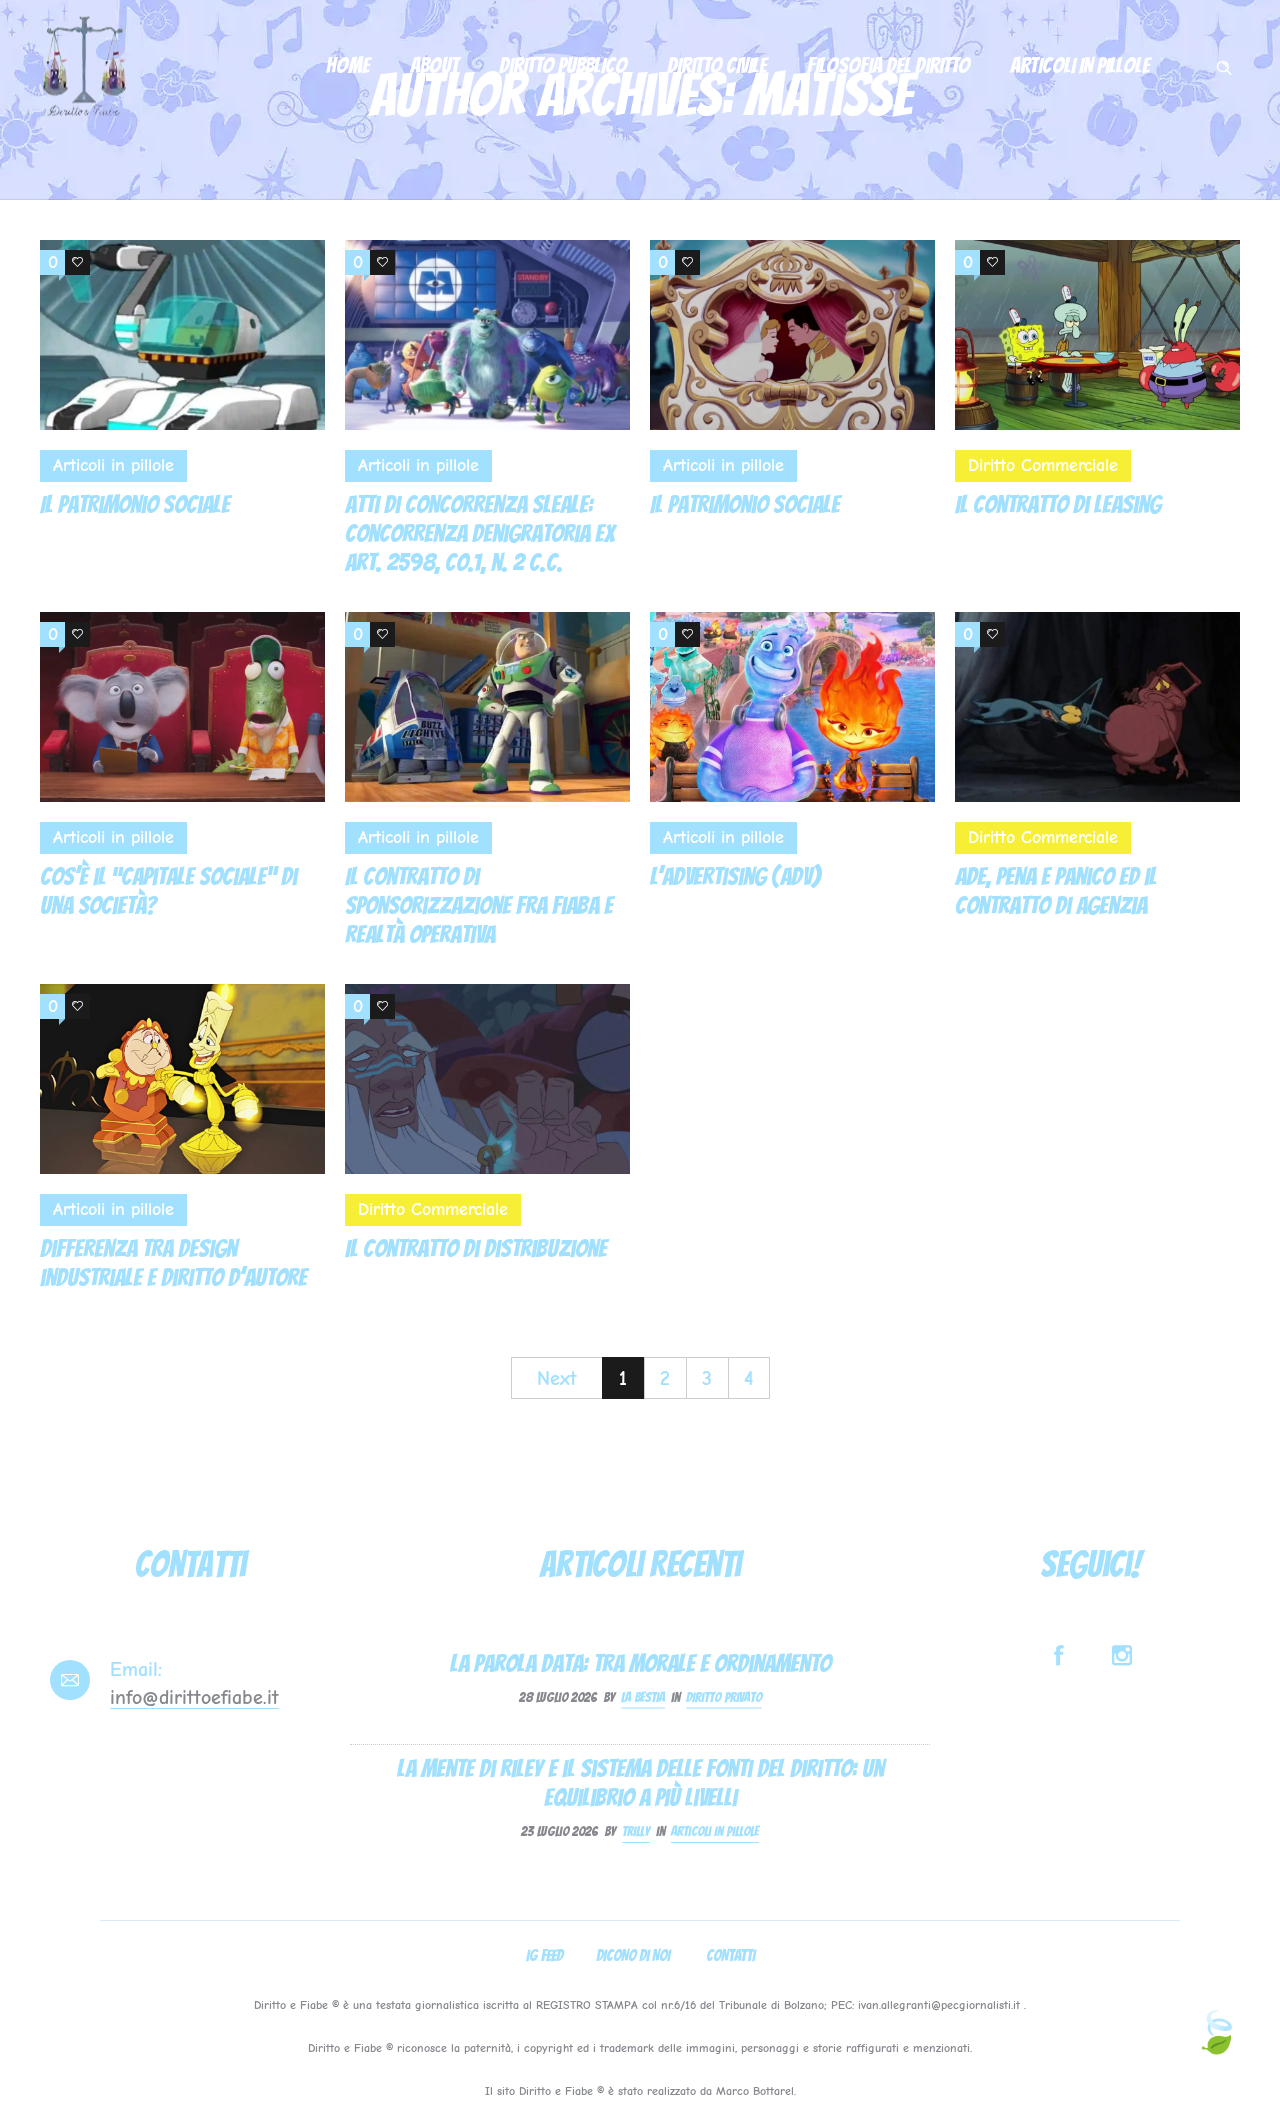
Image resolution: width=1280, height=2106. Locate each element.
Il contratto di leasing (1058, 504)
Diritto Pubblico (563, 65)
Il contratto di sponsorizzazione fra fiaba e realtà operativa (479, 905)
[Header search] (1224, 63)
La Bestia (643, 1696)
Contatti (730, 1955)
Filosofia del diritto (888, 65)
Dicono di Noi (633, 1955)
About (434, 65)
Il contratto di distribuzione (476, 1248)
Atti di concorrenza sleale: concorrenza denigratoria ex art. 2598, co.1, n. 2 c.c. (479, 533)
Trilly (636, 1831)
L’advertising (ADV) (735, 876)
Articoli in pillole (1080, 65)
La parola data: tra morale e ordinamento (640, 1662)
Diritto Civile (717, 65)
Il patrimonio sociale (135, 504)
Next (557, 1378)
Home (348, 65)
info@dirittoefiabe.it (194, 1697)
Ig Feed (544, 1955)
